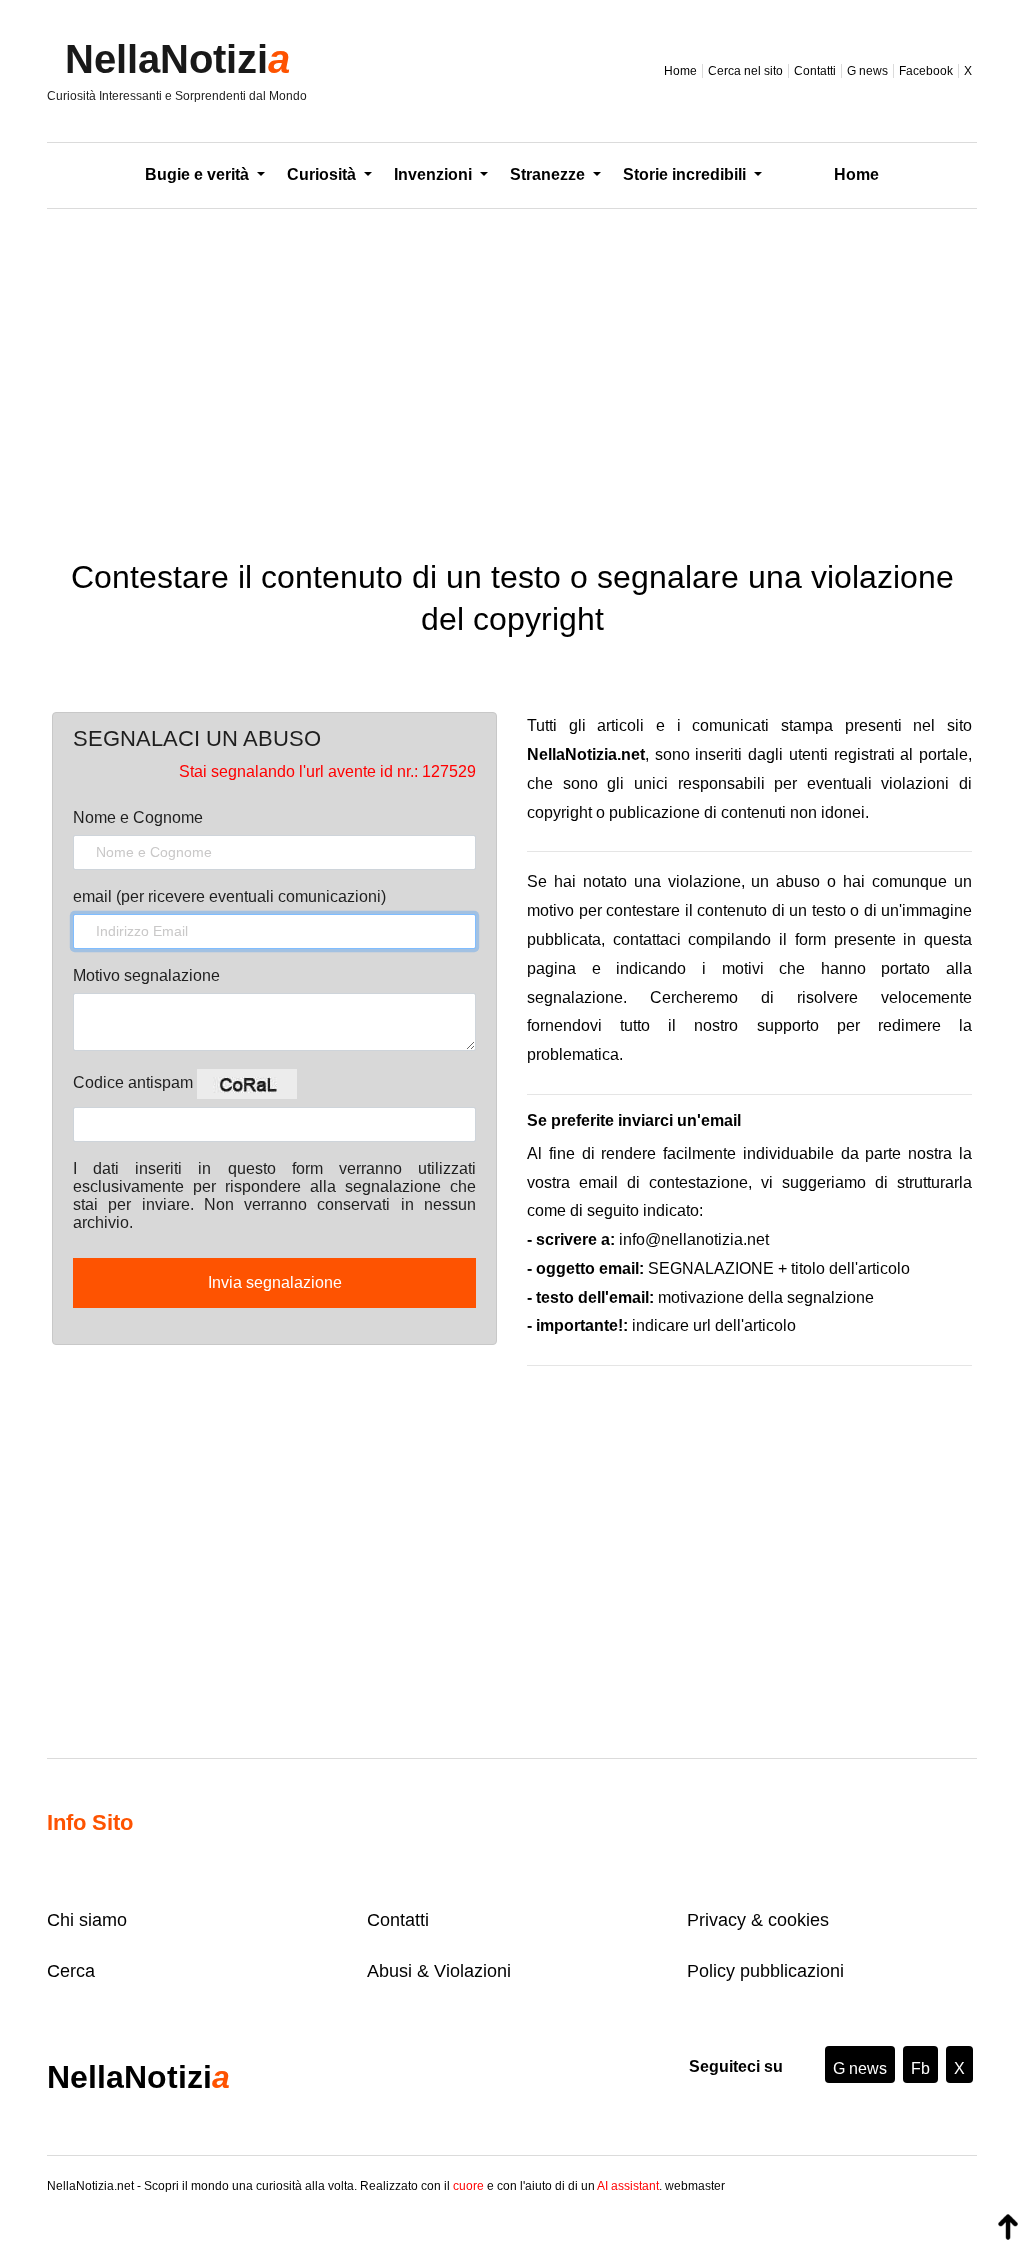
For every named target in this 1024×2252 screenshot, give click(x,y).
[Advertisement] (512, 369)
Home (680, 71)
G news (867, 71)
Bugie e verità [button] (199, 174)
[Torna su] (1008, 2227)
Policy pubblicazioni (765, 1971)
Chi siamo (87, 1920)
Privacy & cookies (758, 1920)
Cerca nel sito (745, 71)
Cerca (71, 1971)
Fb (920, 2068)
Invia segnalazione (275, 1282)
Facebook (926, 71)
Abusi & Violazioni (439, 1971)
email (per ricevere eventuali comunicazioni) (229, 896)
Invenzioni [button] (435, 174)
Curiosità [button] (323, 174)
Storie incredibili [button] (686, 174)
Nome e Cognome (138, 817)
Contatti (815, 71)
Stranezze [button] (549, 174)
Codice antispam (135, 1082)
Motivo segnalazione (146, 975)
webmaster (695, 2186)
